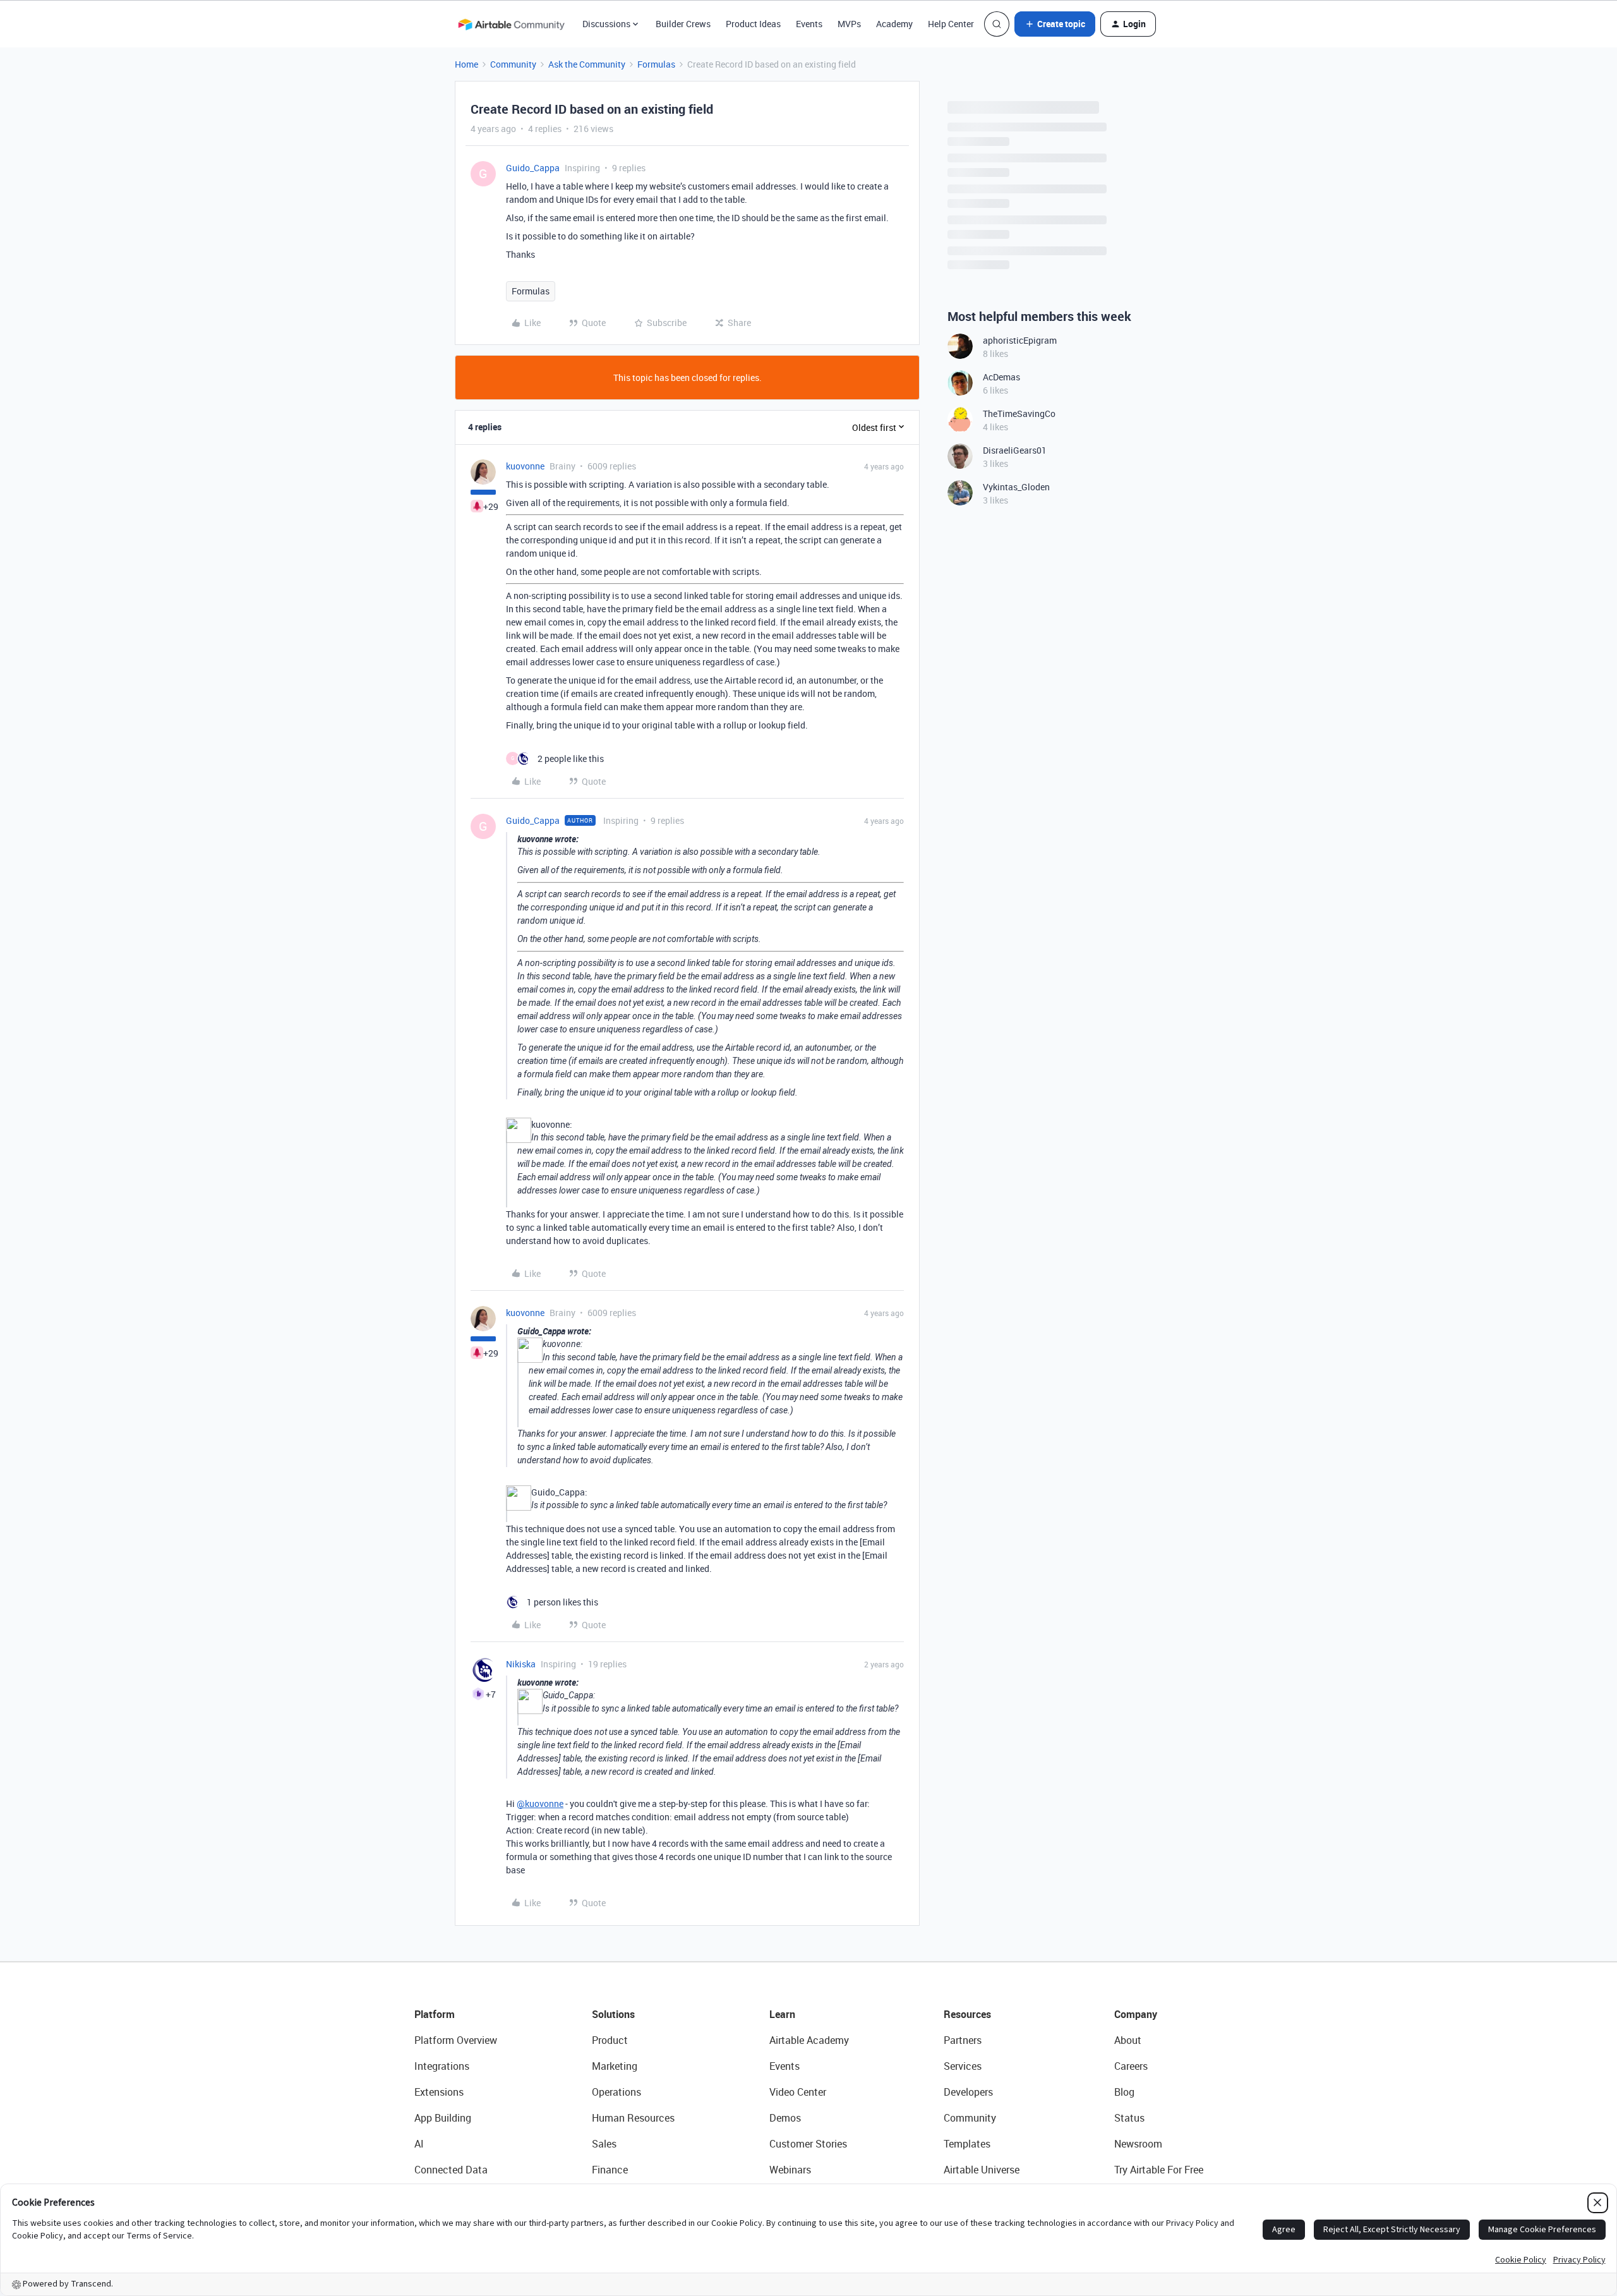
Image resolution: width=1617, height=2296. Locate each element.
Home (466, 64)
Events (809, 24)
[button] (1055, 24)
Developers (968, 2092)
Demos (785, 2118)
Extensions (439, 2092)
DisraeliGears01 (1015, 450)
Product (610, 2040)
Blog (1124, 2092)
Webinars (790, 2170)
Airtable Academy (809, 2040)
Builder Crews (683, 24)
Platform (435, 2014)
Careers (1131, 2066)
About (1128, 2040)
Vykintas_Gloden (1016, 487)
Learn (782, 2014)
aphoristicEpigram (1020, 340)
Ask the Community (587, 64)
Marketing (615, 2066)
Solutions (613, 2014)
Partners (963, 2040)
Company (1136, 2014)
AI (419, 2144)
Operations (616, 2092)
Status (1129, 2118)
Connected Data (451, 2170)
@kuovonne (540, 1804)
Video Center (798, 2092)
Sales (604, 2144)
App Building (443, 2118)
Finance (610, 2170)
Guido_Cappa (533, 168)
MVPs (849, 24)
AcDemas (1001, 377)
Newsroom (1138, 2144)
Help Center (951, 24)
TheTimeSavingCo (1019, 414)
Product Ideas (753, 24)
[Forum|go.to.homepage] (511, 24)
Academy (894, 24)
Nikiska (521, 1664)
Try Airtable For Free (1159, 2170)
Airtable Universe (982, 2170)
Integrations (442, 2066)
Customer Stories (808, 2144)
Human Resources (633, 2118)
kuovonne (525, 466)
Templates (967, 2144)
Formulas (656, 64)
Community (513, 64)
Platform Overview (456, 2040)
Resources (967, 2014)
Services (963, 2066)
